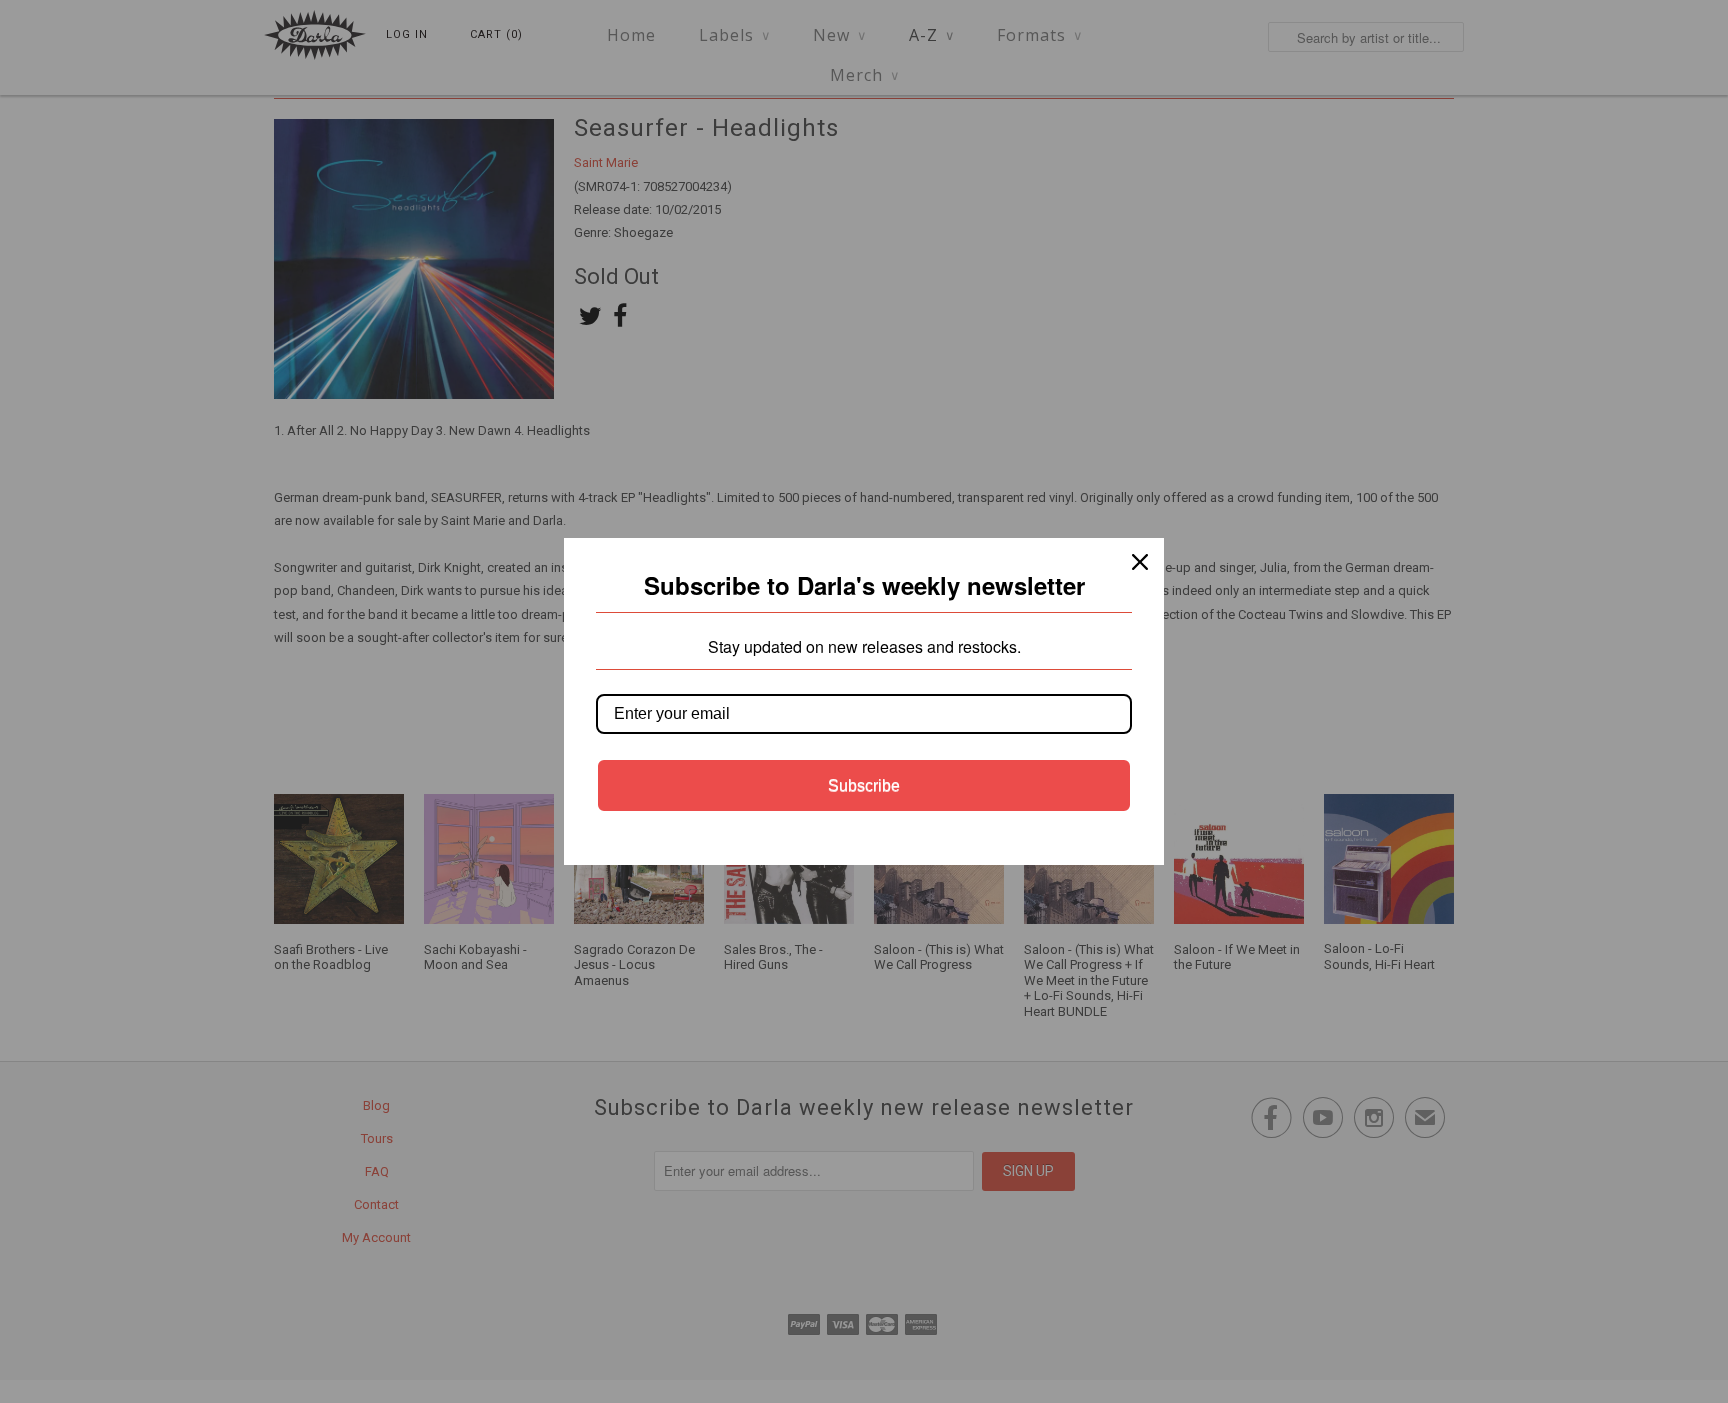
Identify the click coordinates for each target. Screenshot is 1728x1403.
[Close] (1140, 562)
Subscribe (864, 785)
